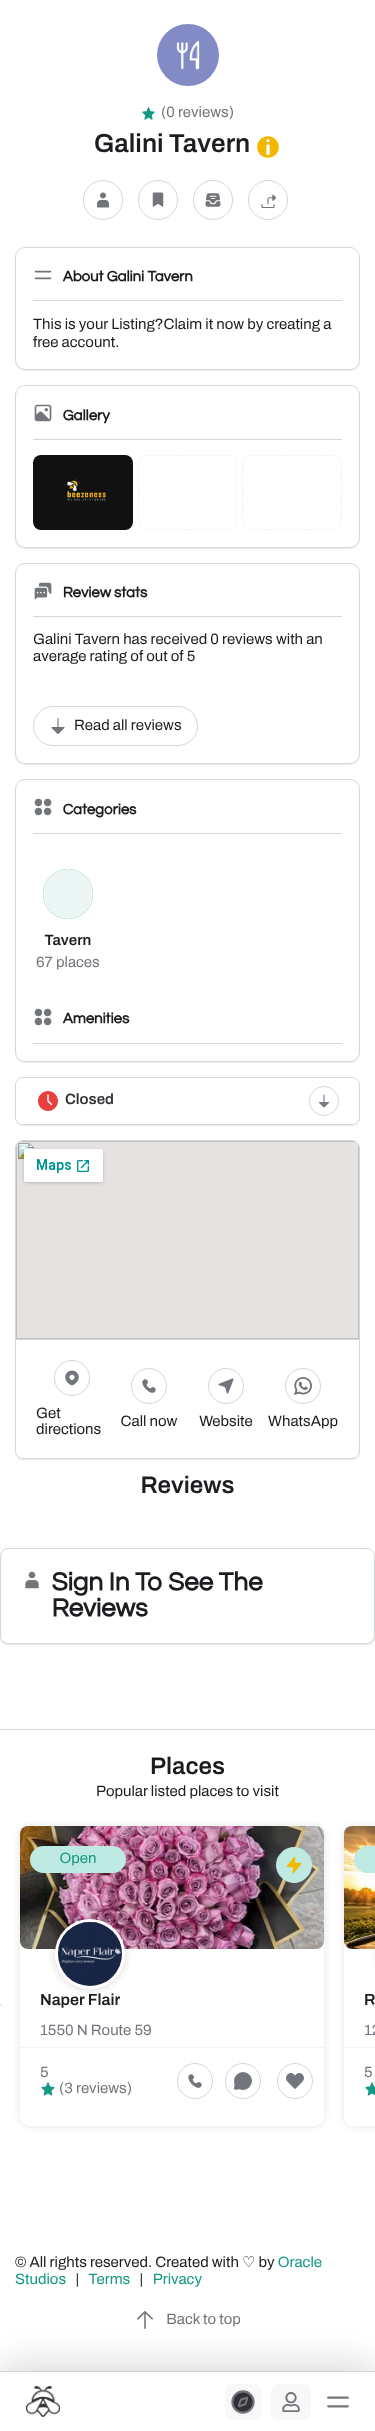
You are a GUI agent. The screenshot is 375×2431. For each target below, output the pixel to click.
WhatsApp (303, 1422)
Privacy (179, 2280)
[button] (338, 2402)
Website (226, 1422)
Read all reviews (128, 726)
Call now (149, 1422)
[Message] (213, 199)
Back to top (203, 2320)
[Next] (374, 2005)
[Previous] (1, 2005)
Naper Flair (80, 2000)
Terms (110, 2280)
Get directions (68, 1422)
